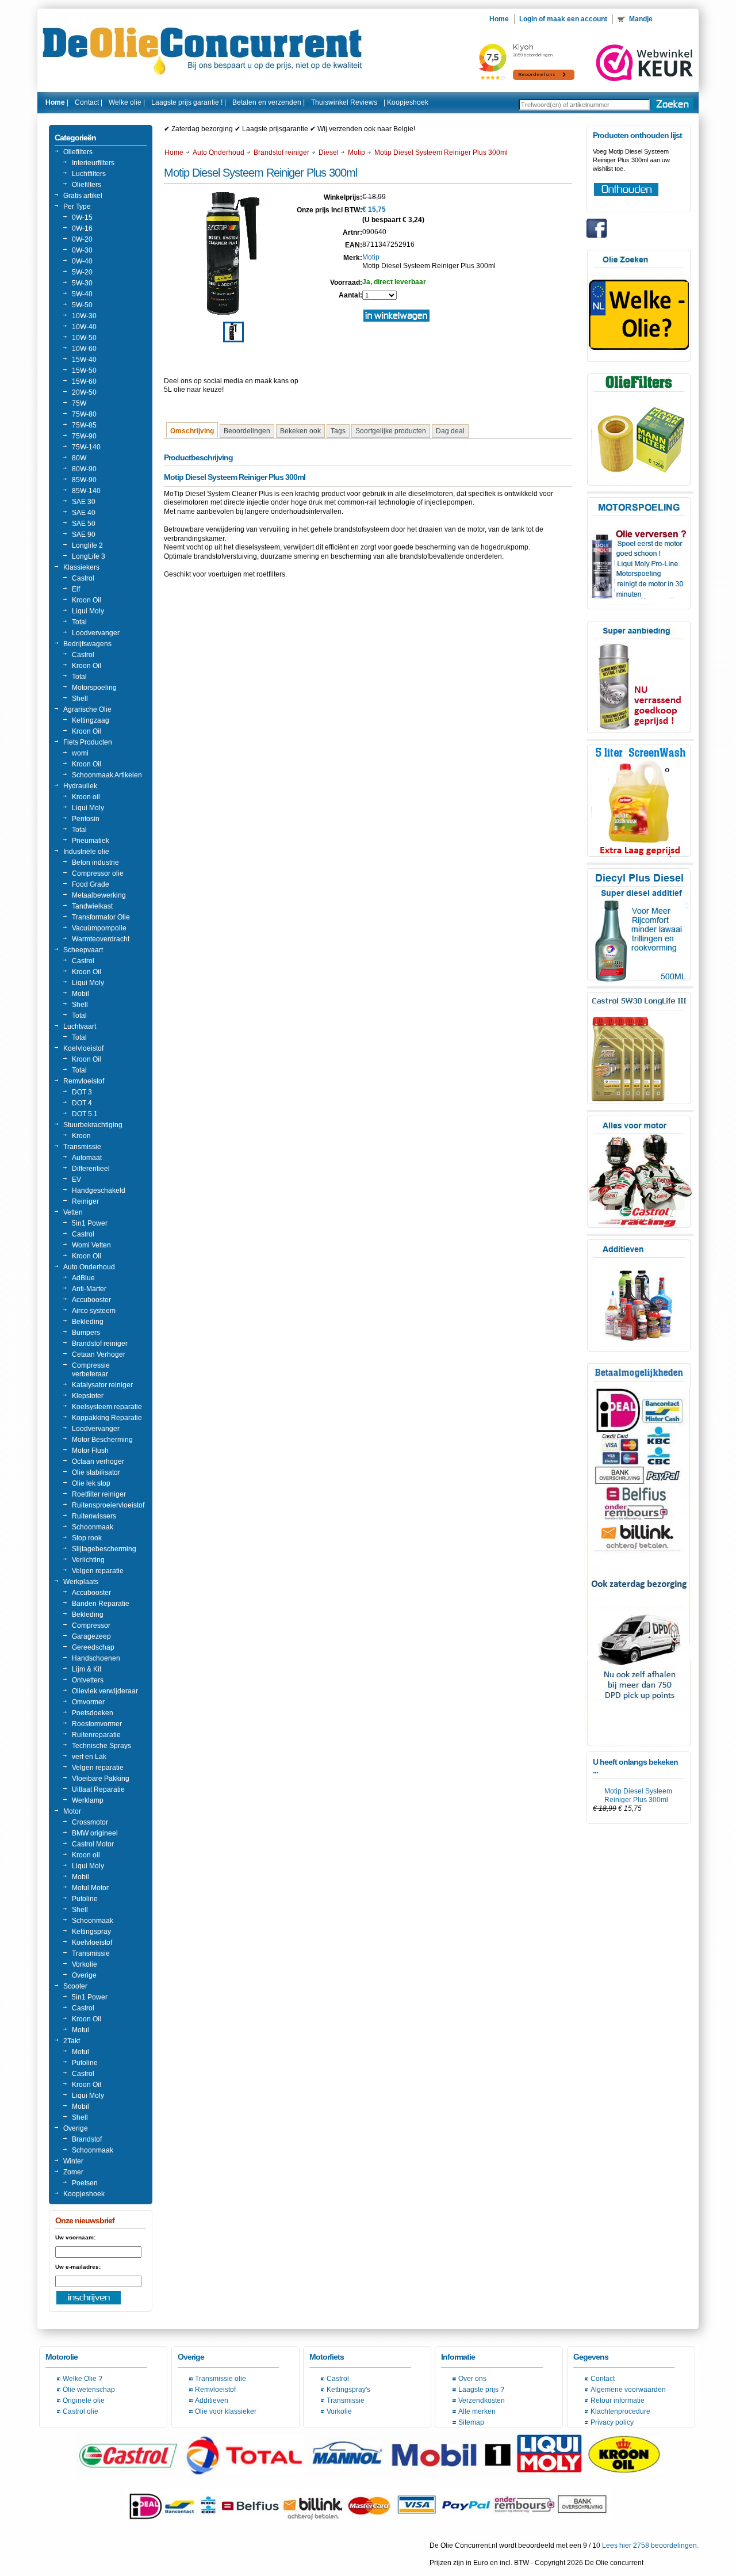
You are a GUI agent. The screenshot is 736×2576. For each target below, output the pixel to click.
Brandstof (87, 2139)
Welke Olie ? (83, 2379)
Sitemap (471, 2422)
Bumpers (86, 1333)
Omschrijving (192, 431)
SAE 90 (84, 535)
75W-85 (84, 425)
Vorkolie (85, 1964)
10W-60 (84, 349)
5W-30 (82, 283)
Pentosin (86, 819)
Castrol (83, 578)
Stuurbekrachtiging (93, 1125)
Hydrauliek (80, 786)
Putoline (85, 1899)
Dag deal (450, 431)
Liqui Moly (88, 611)
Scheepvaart (83, 950)
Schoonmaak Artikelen (107, 775)
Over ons (472, 2379)
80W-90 (84, 469)
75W (79, 403)
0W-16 (82, 228)
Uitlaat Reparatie (98, 1789)
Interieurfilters (93, 163)
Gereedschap (93, 1647)
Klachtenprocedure (620, 2411)
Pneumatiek (91, 841)
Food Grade (91, 884)
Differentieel (91, 1169)
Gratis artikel (83, 196)
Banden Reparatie (101, 1604)
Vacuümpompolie (99, 928)
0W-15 (82, 217)
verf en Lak (89, 1757)
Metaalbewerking (99, 895)
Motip (356, 152)
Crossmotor (90, 1822)
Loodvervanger (96, 633)
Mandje (642, 19)
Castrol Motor (93, 1844)
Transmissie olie (221, 2379)
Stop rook (87, 1538)
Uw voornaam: (75, 2237)
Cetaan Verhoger (99, 1354)
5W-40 (82, 294)
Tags (338, 431)
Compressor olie (98, 873)
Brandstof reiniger (100, 1344)
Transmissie (82, 1147)
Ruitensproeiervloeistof (108, 1505)
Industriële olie (86, 852)
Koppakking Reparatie (107, 1418)
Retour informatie (618, 2401)
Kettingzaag (91, 720)
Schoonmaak (93, 1527)
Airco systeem (94, 1311)
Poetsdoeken (93, 1713)
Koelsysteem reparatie (107, 1407)
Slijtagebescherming (104, 1549)
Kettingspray (91, 1932)
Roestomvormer (97, 1724)
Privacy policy (612, 2422)
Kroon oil (86, 797)
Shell (80, 699)
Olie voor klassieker (226, 2411)
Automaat (87, 1158)
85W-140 (86, 491)
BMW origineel (95, 1833)
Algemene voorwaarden (628, 2390)
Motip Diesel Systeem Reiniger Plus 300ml (638, 1795)
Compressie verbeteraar (91, 1370)
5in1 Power (90, 1223)
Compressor (91, 1625)
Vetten (73, 1212)
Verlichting (88, 1560)
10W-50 (84, 338)
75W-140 (86, 447)
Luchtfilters (89, 174)
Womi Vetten (91, 1245)
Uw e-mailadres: (78, 2267)
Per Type (77, 207)
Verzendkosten (482, 2401)
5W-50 (82, 305)
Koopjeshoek (408, 102)
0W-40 (82, 261)
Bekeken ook (300, 431)
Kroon (81, 1136)
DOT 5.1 (85, 1114)
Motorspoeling (94, 688)
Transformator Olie (101, 917)
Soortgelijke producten (391, 431)
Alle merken (477, 2411)
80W (79, 458)
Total (79, 622)
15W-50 (84, 371)
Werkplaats (81, 1582)
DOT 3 (82, 1092)
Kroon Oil (87, 600)
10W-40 (84, 327)
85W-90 (84, 480)
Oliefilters (78, 152)
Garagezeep (91, 1636)
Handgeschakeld (99, 1190)
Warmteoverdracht (101, 939)
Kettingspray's (348, 2390)
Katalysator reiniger (102, 1385)
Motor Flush (90, 1451)
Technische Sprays (101, 1746)
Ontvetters (88, 1680)
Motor (72, 1811)
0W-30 (82, 250)
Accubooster (91, 1300)
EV (76, 1180)
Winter (73, 2161)
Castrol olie (80, 2411)
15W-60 (84, 381)
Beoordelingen (247, 431)
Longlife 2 (87, 545)
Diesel (329, 152)
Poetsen (85, 2183)
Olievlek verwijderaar (105, 1691)
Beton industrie (95, 863)
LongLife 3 (89, 556)
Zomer (73, 2172)
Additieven (212, 2401)
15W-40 (84, 360)
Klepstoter (88, 1396)
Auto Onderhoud (89, 1267)
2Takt (72, 2041)
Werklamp (88, 1800)
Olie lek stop (91, 1483)
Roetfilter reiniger (99, 1494)
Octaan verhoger (98, 1461)
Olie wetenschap (89, 2390)
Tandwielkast (92, 906)
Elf (76, 589)
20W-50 (84, 392)
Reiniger (85, 1201)
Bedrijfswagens (87, 644)
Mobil (80, 994)
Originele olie (84, 2401)
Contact (603, 2379)
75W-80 (84, 414)
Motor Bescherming (102, 1440)
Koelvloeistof (83, 1048)
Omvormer (88, 1702)
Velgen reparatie (98, 1571)
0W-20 (82, 239)
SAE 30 (84, 502)
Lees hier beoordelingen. (650, 2546)
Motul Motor (90, 1888)
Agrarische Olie (87, 709)
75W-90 (84, 436)
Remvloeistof (84, 1081)
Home (174, 152)
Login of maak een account (563, 19)
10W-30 (84, 316)
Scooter (75, 1986)
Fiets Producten (88, 742)
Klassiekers (81, 567)
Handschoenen (96, 1658)
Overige (84, 1975)
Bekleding (88, 1322)
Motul (80, 2030)
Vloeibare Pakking (101, 1779)
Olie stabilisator (96, 1472)
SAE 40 (84, 513)
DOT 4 (82, 1103)
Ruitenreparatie (96, 1735)
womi (80, 753)
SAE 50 (84, 524)
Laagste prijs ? (481, 2390)
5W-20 (82, 272)
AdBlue (83, 1278)
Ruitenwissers (94, 1516)
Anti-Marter (89, 1289)
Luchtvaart (80, 1026)
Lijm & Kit (87, 1669)
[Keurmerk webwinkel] (645, 63)
